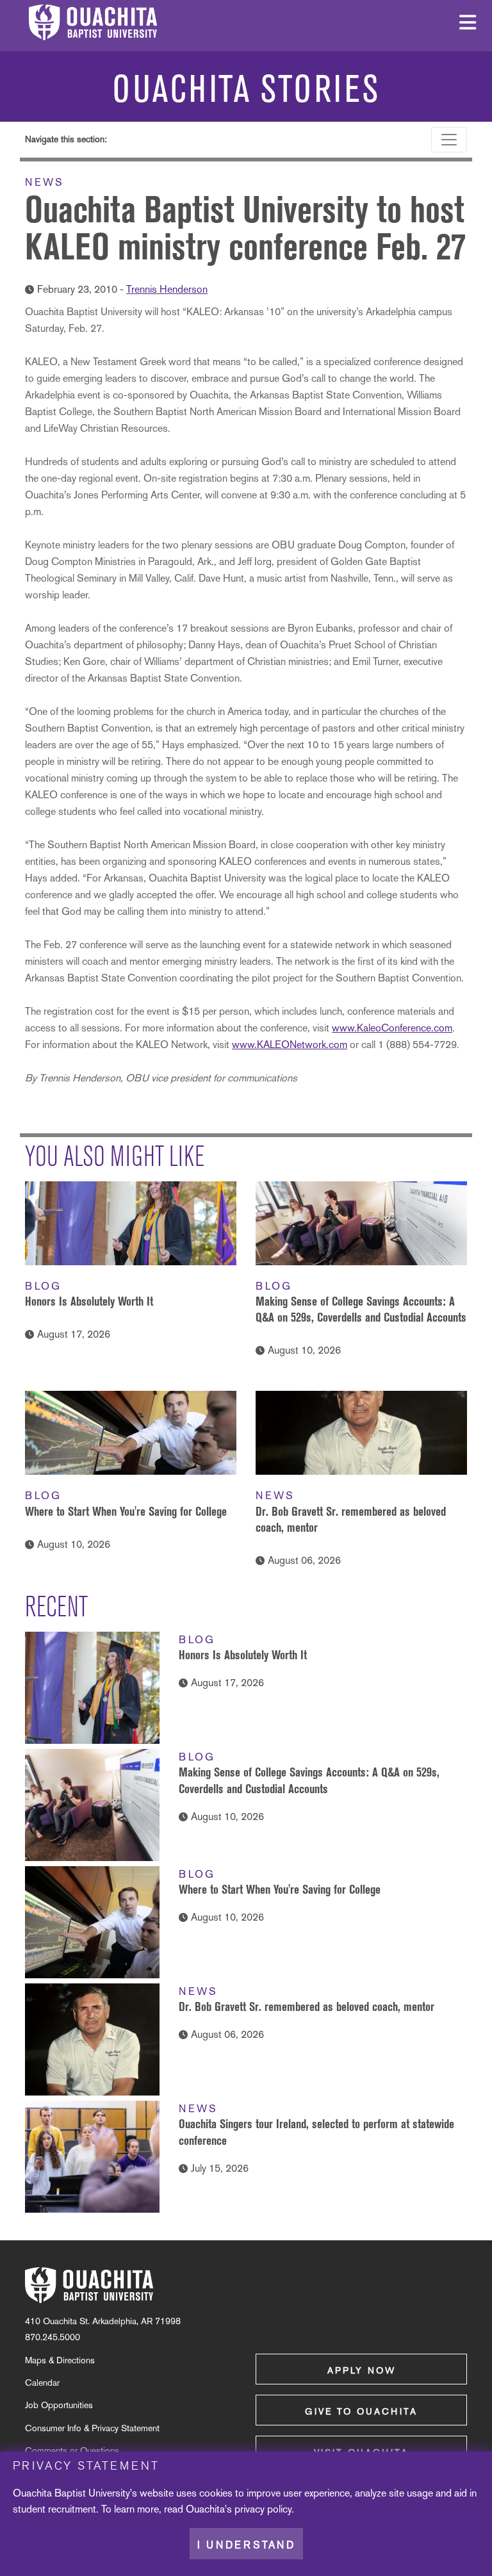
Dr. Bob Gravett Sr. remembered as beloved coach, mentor (307, 2006)
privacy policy (263, 2509)
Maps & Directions (60, 2360)
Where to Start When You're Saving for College (126, 1511)
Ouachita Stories (246, 89)
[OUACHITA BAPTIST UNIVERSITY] (89, 2285)
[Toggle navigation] (449, 140)
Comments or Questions (72, 2450)
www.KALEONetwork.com (290, 1045)
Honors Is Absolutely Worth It (89, 1301)
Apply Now (362, 2370)
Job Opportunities (59, 2405)
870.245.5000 (53, 2337)
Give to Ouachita (361, 2411)
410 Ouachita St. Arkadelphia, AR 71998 (103, 2321)
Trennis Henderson (167, 289)
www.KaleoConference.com (392, 1028)
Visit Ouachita (361, 2452)
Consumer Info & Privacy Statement (92, 2428)
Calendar (42, 2383)
